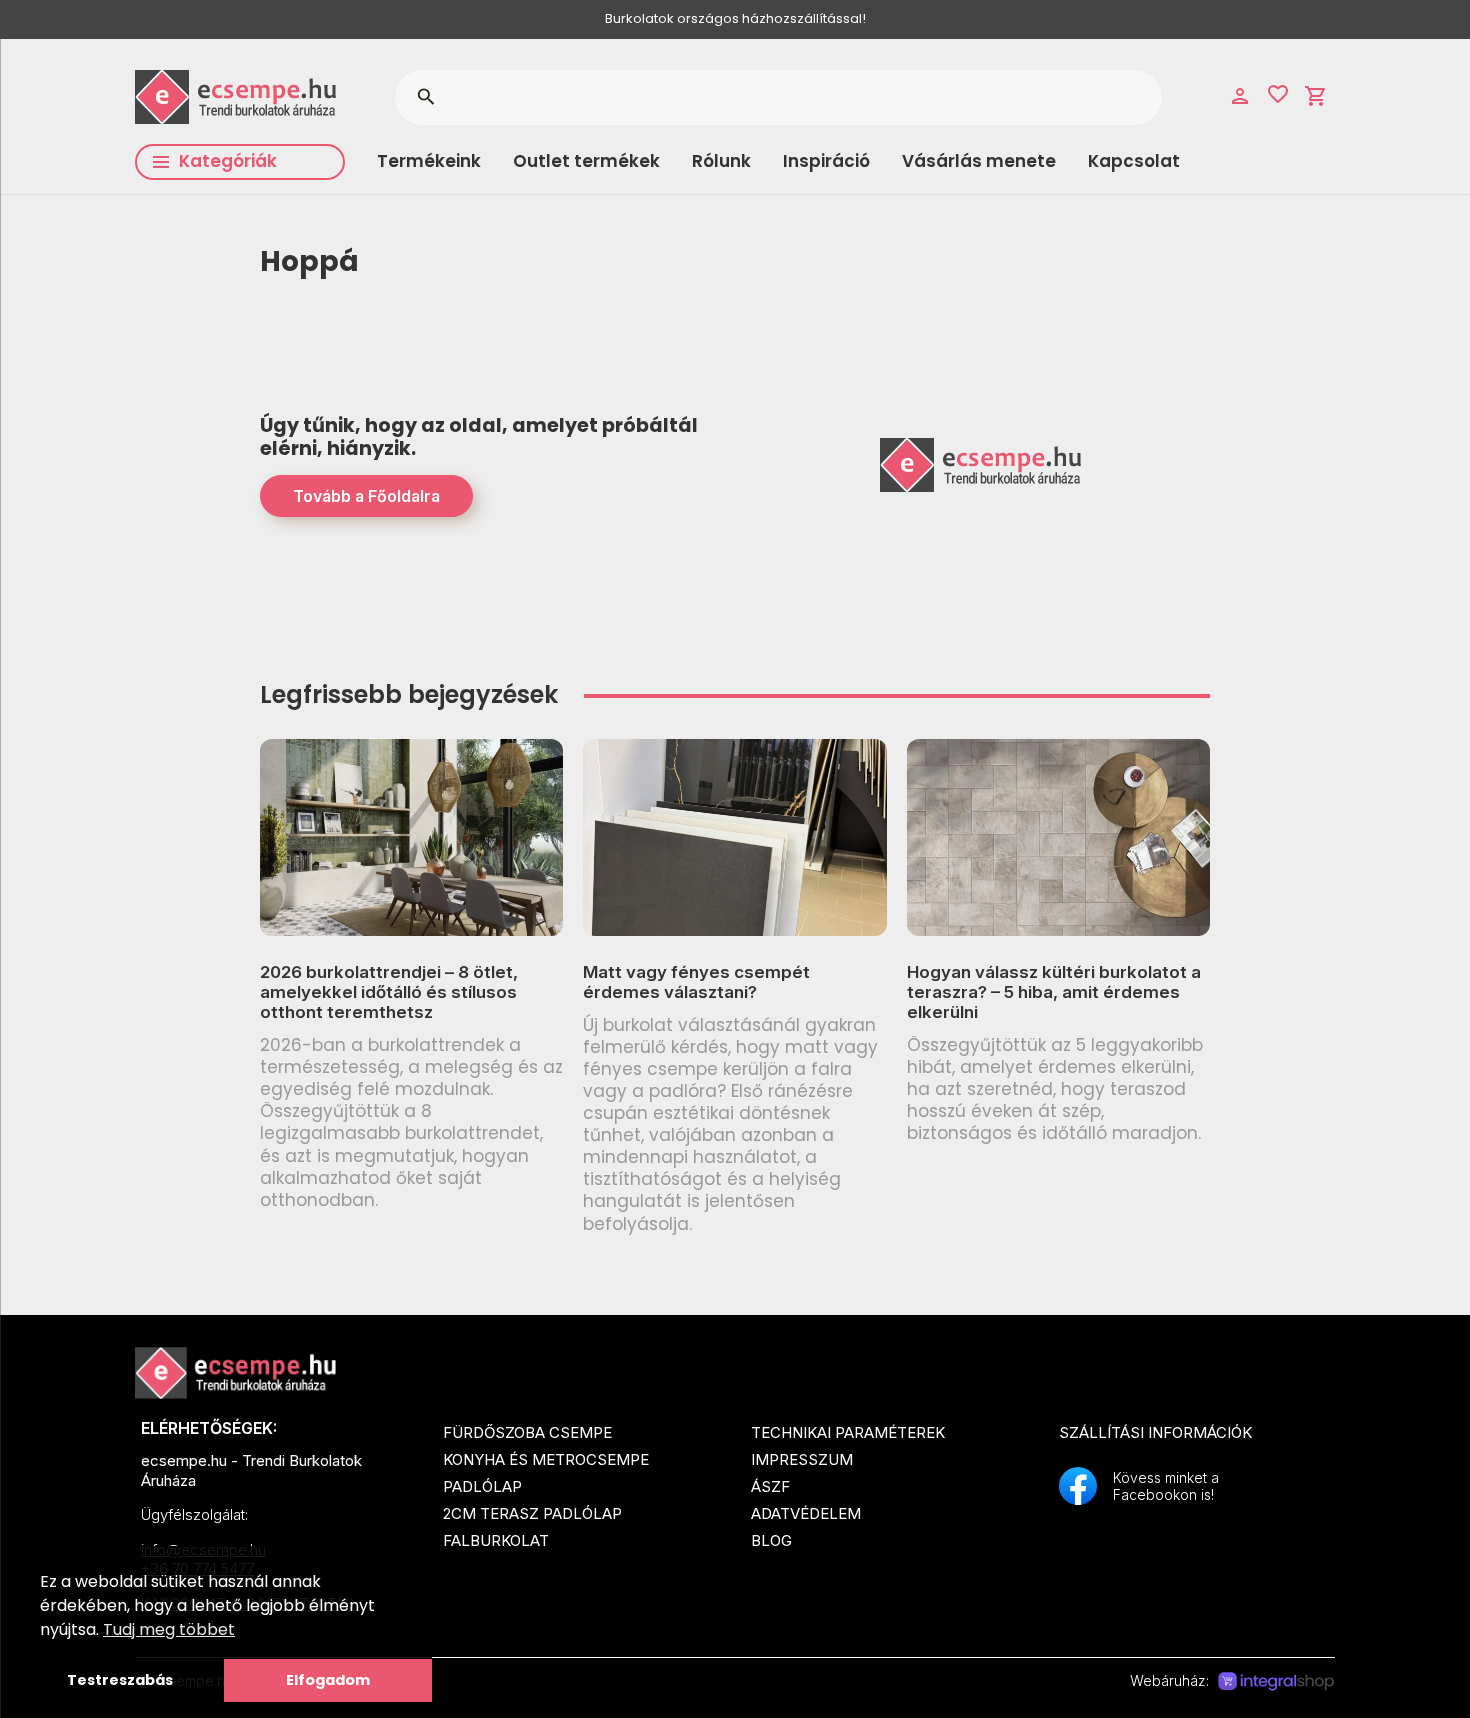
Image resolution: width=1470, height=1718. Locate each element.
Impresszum (802, 1459)
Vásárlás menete (979, 161)
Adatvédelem (806, 1513)
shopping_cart (1316, 96)
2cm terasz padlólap (532, 1513)
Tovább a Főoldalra (366, 496)
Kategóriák (228, 161)
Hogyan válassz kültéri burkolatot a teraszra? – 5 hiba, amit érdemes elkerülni (1054, 992)
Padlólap (482, 1486)
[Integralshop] (1276, 1682)
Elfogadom (328, 1680)
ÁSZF (770, 1486)
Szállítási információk (1155, 1432)
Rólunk (721, 161)
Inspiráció (826, 161)
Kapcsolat (1134, 161)
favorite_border (1278, 94)
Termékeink (429, 161)
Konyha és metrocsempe (546, 1459)
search (425, 97)
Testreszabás (120, 1680)
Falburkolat (496, 1540)
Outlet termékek (586, 161)
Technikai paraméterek (848, 1432)
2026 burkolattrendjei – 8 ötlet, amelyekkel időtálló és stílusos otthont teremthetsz (389, 992)
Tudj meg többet (169, 1629)
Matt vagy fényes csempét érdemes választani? (696, 982)
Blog (771, 1540)
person (1240, 96)
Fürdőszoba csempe (527, 1432)
